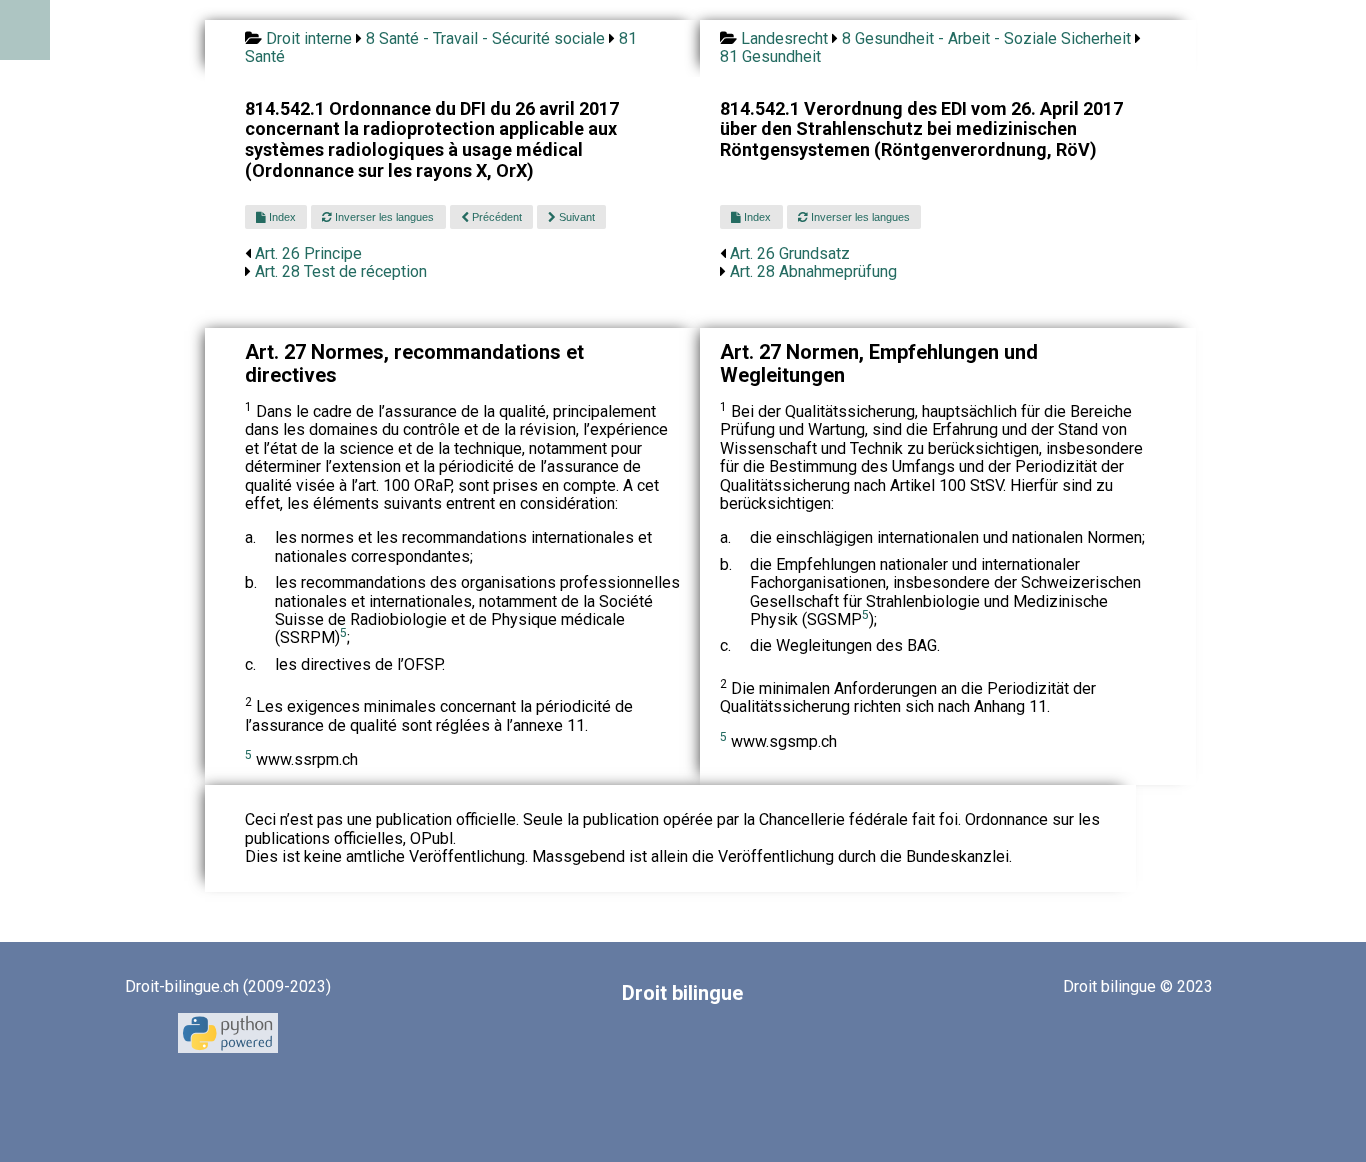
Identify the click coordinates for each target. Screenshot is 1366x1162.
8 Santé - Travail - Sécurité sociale (485, 38)
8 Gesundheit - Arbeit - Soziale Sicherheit (986, 38)
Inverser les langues (383, 217)
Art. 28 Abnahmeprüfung (813, 271)
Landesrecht (784, 38)
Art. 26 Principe (308, 253)
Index (281, 217)
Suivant (575, 217)
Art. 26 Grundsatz (790, 253)
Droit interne (309, 38)
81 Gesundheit (770, 56)
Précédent (495, 217)
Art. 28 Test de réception (341, 271)
